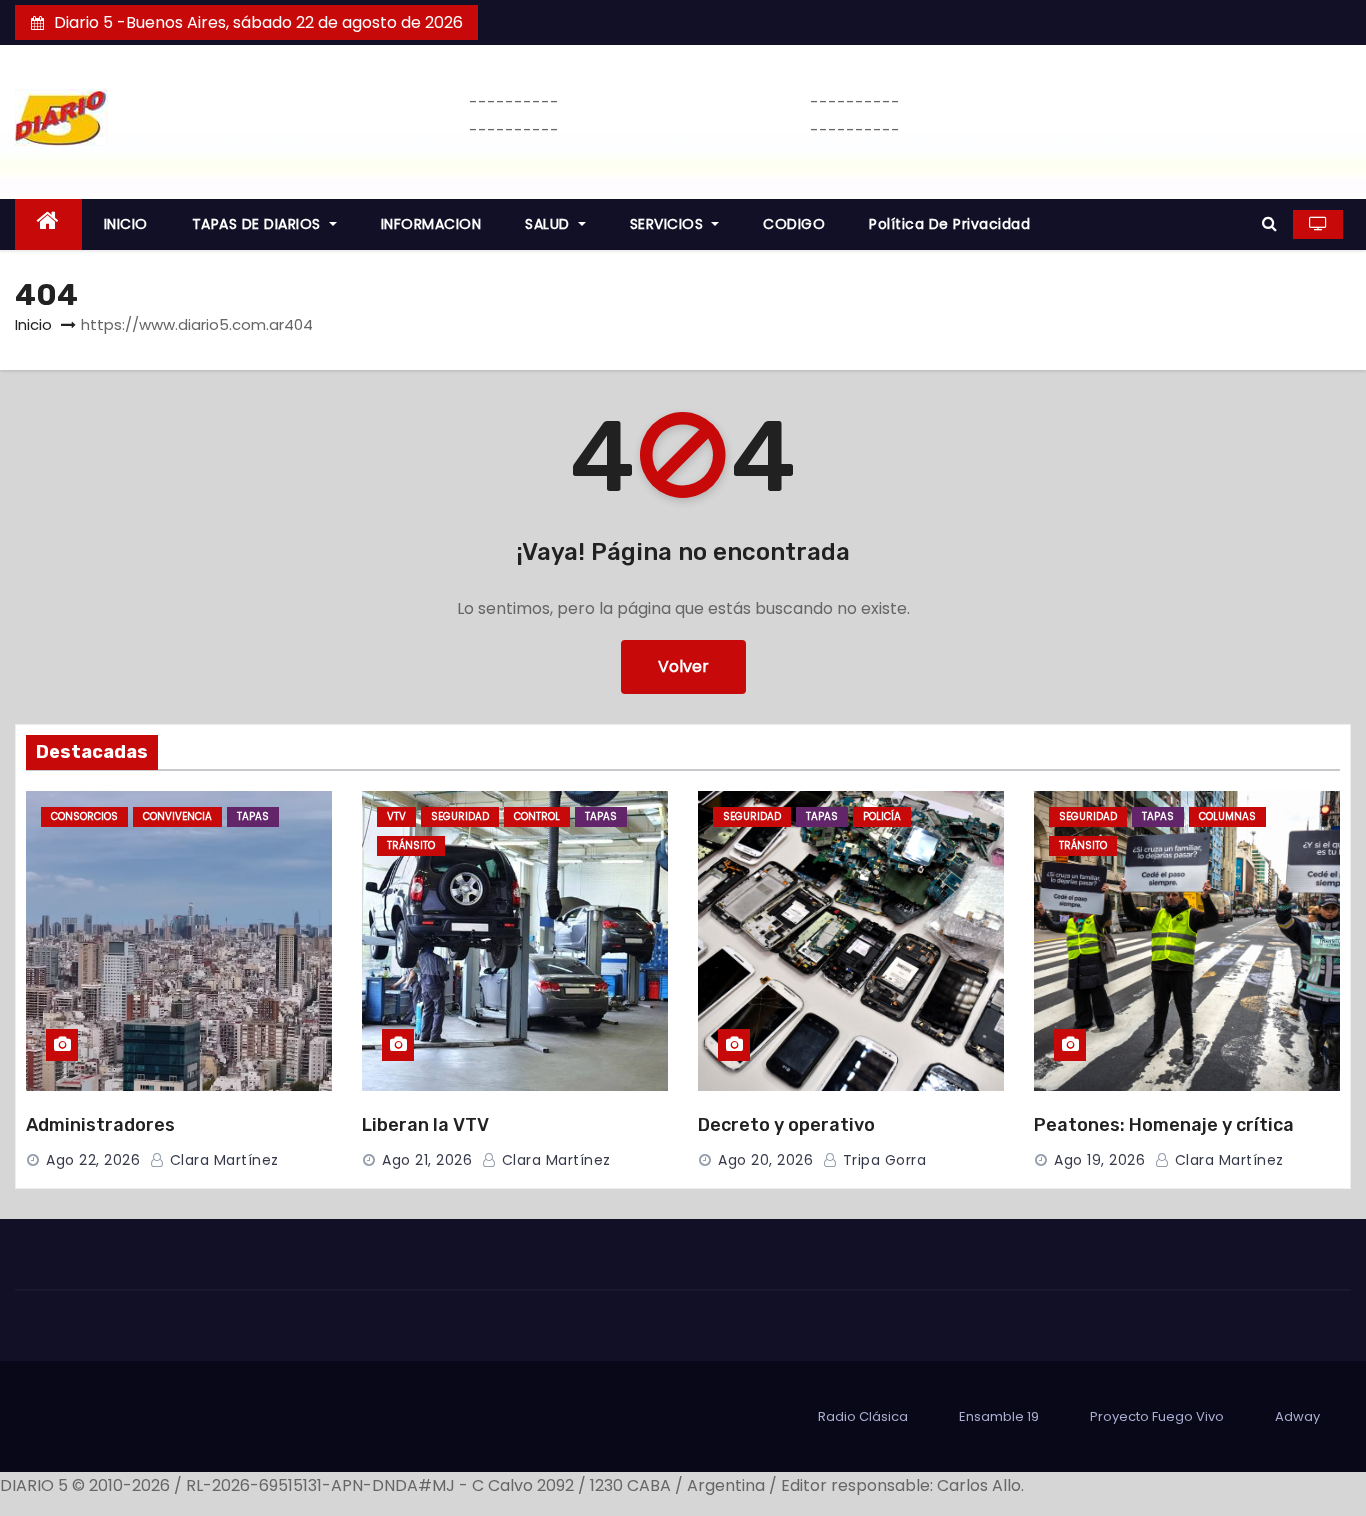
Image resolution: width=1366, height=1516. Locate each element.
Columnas (1227, 816)
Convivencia (177, 816)
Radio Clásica (863, 1416)
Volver (683, 666)
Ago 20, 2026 (765, 1160)
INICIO (126, 224)
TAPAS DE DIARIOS (259, 224)
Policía (882, 816)
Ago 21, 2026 (427, 1160)
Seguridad (460, 816)
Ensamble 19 (999, 1416)
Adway (1297, 1416)
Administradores (100, 1125)
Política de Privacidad (949, 224)
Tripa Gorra (882, 1160)
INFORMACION (431, 224)
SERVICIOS (669, 224)
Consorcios (84, 816)
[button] (1269, 223)
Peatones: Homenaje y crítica (1164, 1125)
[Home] (48, 224)
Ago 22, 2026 (93, 1160)
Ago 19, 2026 (1099, 1160)
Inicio (33, 324)
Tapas (253, 816)
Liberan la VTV (425, 1125)
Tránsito (411, 845)
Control (537, 816)
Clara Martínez (222, 1160)
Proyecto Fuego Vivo (1157, 1416)
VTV (396, 816)
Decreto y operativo (786, 1125)
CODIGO (794, 224)
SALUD (549, 224)
